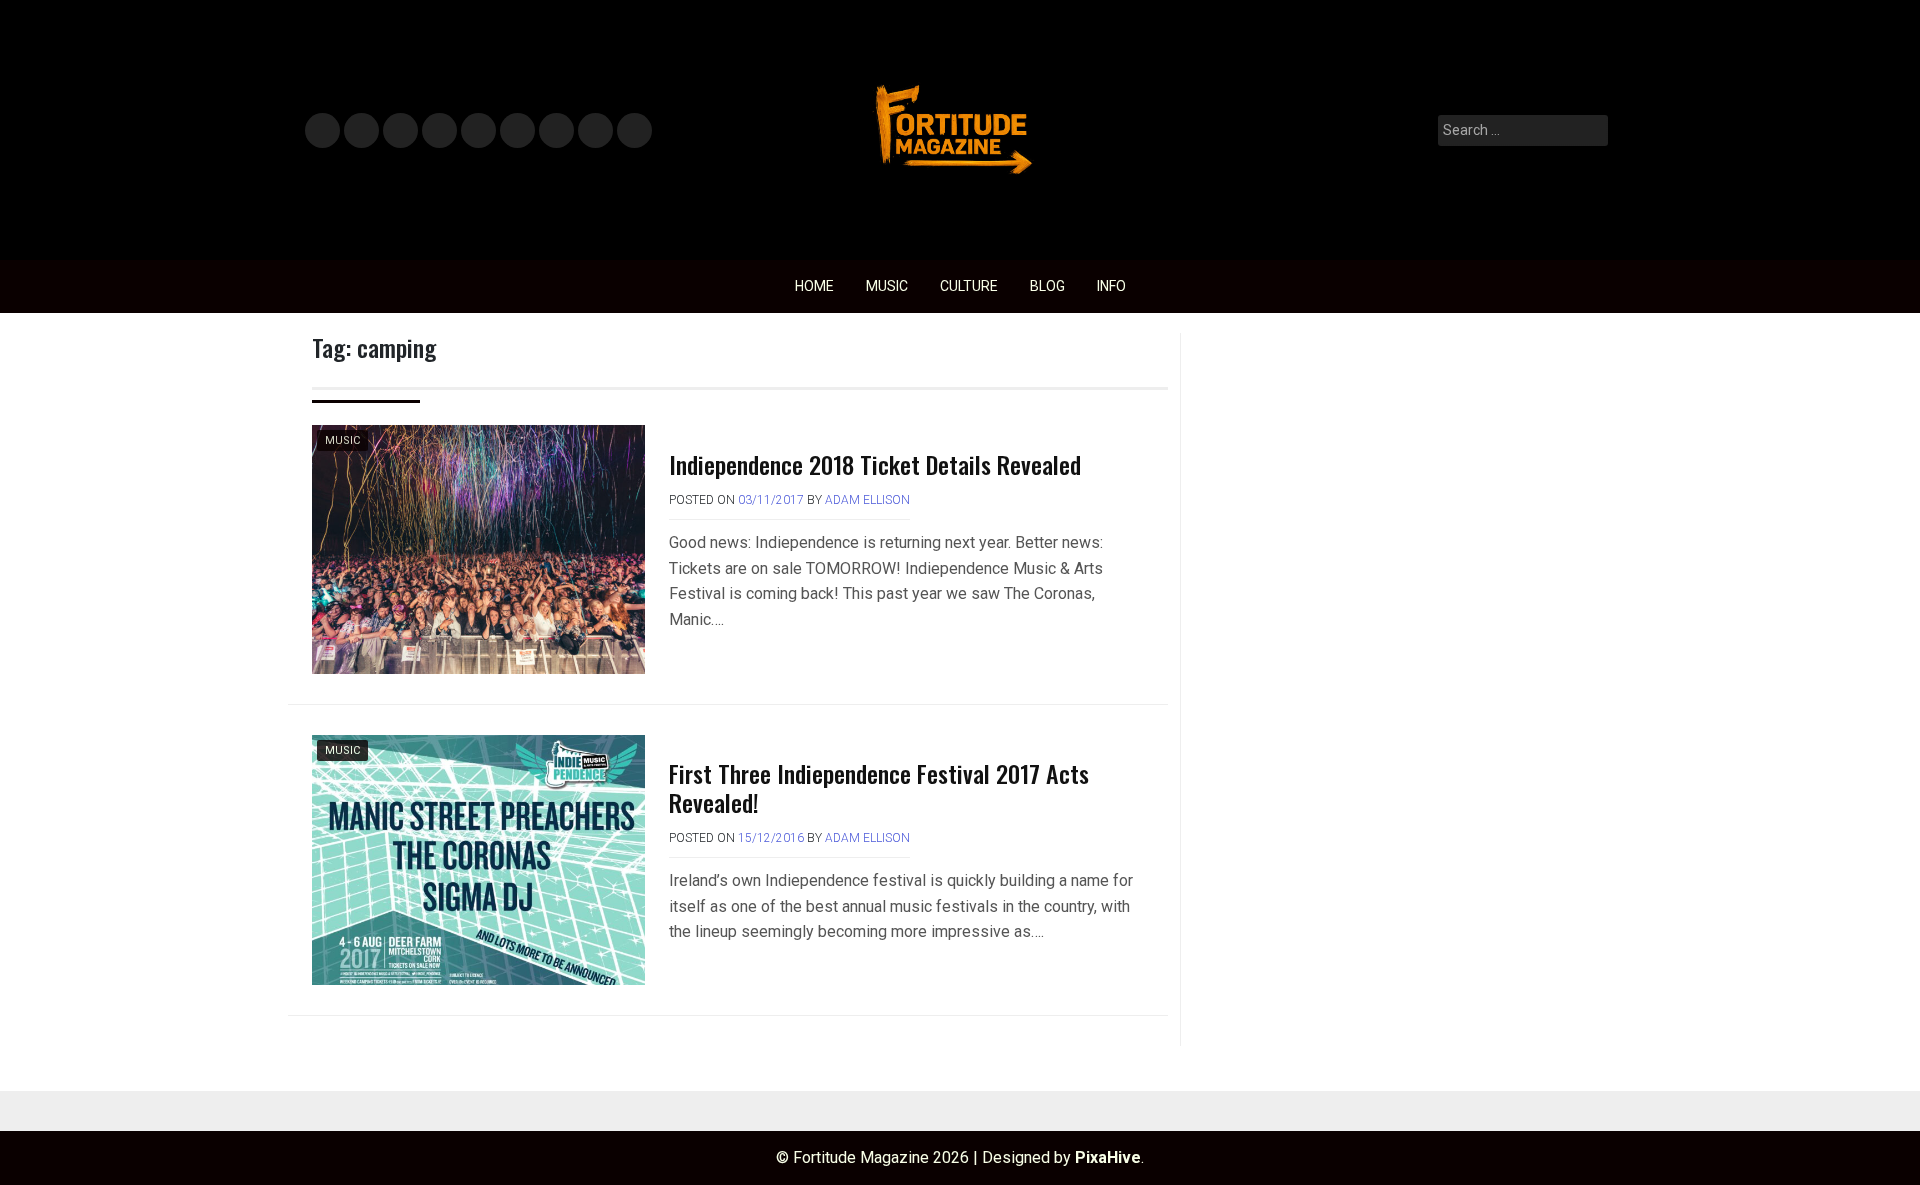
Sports (516, 131)
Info (631, 124)
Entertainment (400, 131)
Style (357, 131)
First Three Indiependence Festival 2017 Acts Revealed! (879, 787)
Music (322, 131)
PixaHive (1108, 1157)
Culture (969, 286)
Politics (477, 131)
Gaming (556, 131)
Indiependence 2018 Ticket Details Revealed (875, 464)
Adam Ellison (867, 500)
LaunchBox (595, 131)
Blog (1047, 286)
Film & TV (438, 131)
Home (814, 286)
